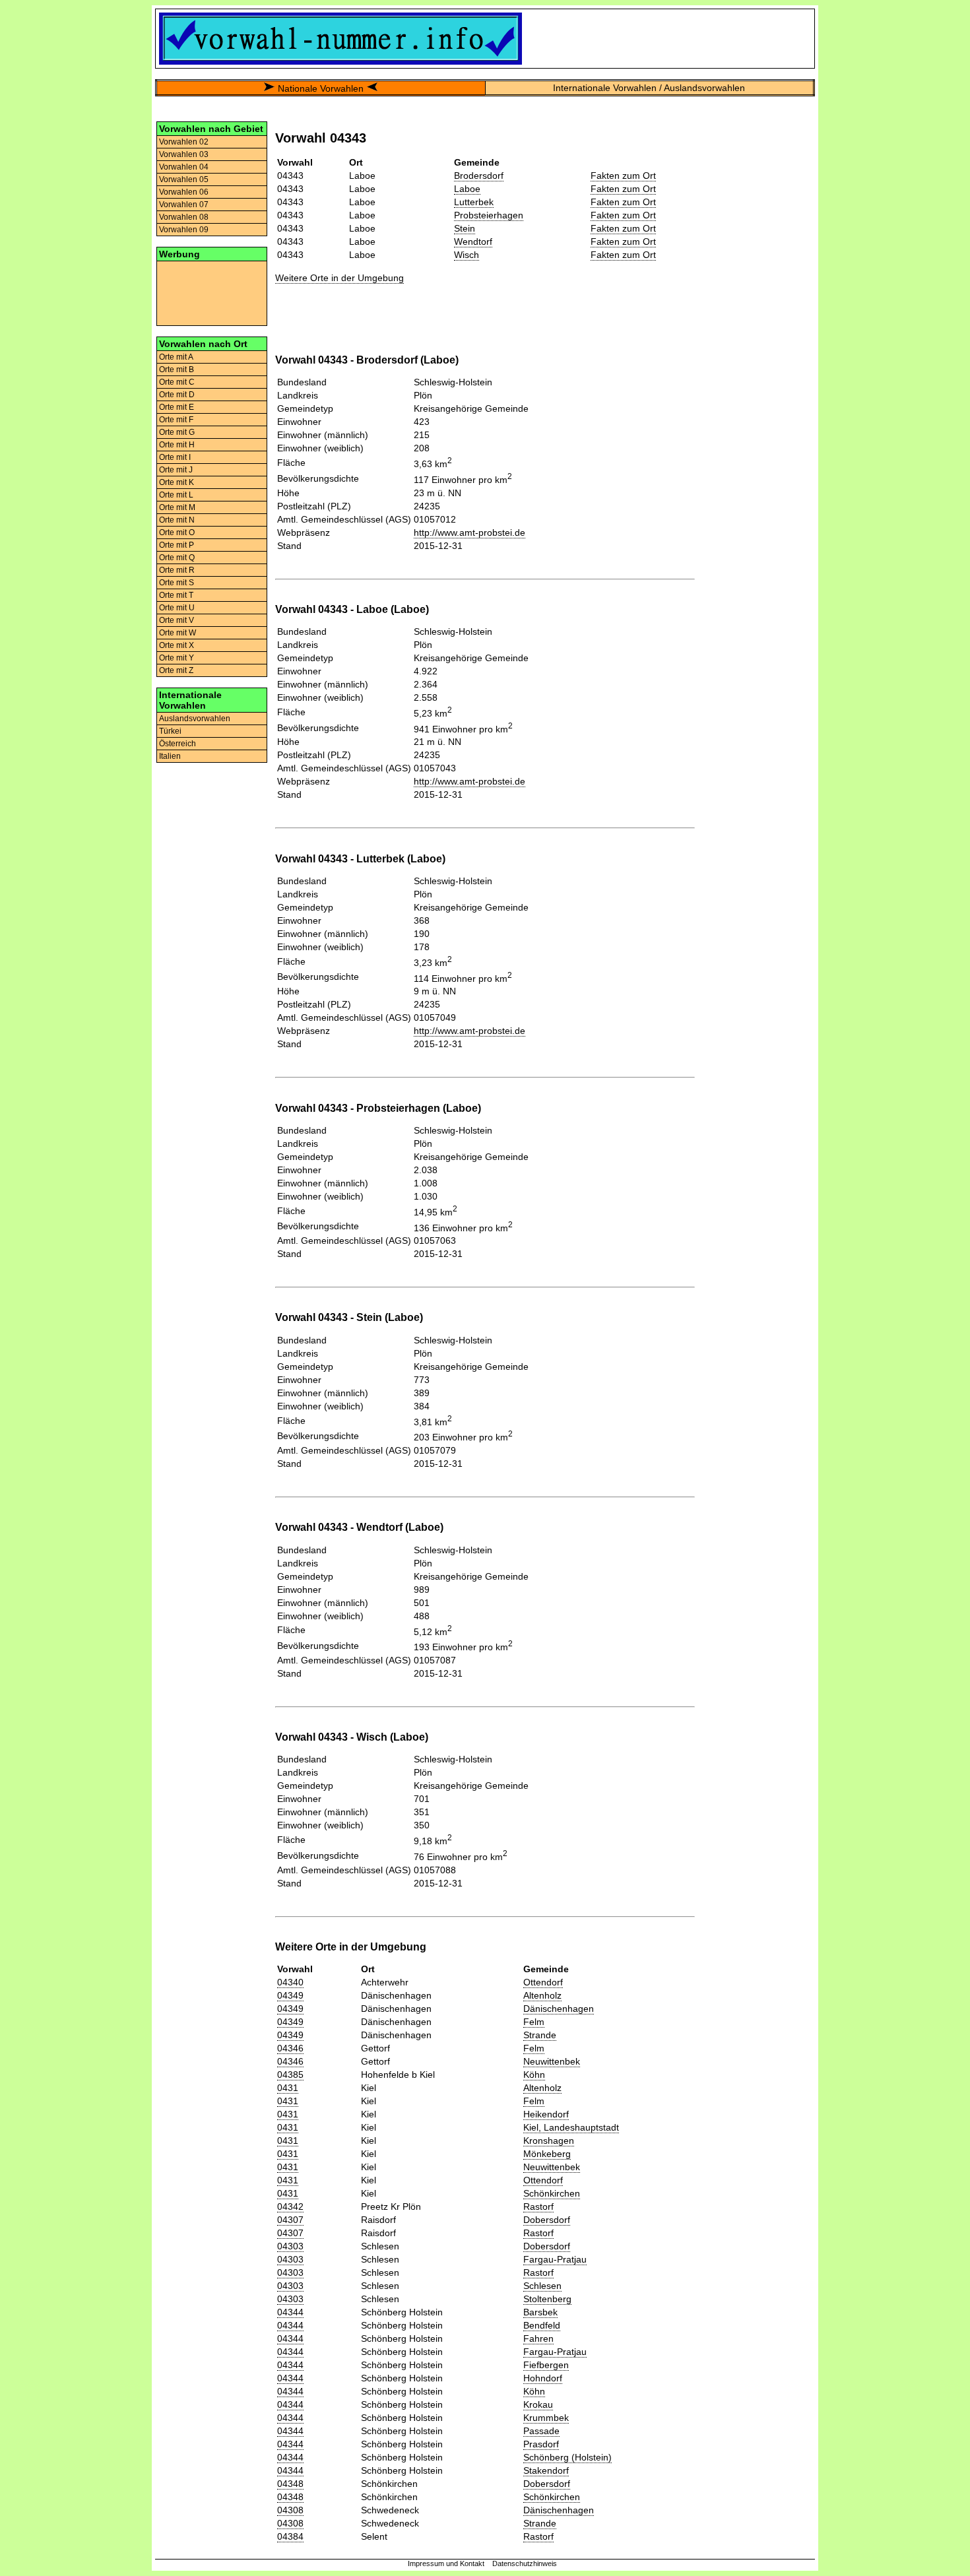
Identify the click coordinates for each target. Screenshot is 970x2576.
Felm (534, 2022)
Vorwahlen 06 (184, 192)
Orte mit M (177, 507)
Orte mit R (177, 570)
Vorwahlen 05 (184, 179)
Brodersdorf (479, 176)
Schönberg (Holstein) (567, 2457)
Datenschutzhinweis (525, 2563)
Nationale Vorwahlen (321, 88)
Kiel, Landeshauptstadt (571, 2127)
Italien (170, 756)
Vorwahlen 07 (184, 205)
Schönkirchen (552, 2193)
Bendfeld (542, 2325)
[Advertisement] (212, 292)
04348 (290, 2484)
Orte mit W (178, 633)
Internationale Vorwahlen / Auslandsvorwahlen (649, 88)
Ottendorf (543, 1982)
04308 (290, 2510)
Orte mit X (177, 645)
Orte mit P (177, 545)
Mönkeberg (547, 2154)
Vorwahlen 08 (184, 217)
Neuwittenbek (552, 2061)
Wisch (467, 255)
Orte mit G (177, 432)
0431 (288, 2088)
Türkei (170, 731)
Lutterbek (474, 202)
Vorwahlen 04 (184, 167)
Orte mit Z (176, 670)
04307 (290, 2220)
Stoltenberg (547, 2299)
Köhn (534, 2075)
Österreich (178, 744)
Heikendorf (546, 2114)
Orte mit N (177, 520)
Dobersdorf (547, 2220)
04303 (290, 2246)
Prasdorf (541, 2444)
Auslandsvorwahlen (195, 719)
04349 (290, 1995)
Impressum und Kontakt (446, 2563)
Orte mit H (177, 445)
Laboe (467, 189)
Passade (541, 2431)
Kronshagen (549, 2141)
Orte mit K (177, 482)
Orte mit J (176, 470)
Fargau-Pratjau (555, 2259)
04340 (290, 1982)
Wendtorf (473, 241)
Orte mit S (177, 583)
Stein (465, 228)
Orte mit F (176, 420)
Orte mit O (177, 532)
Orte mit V (177, 620)
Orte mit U (177, 608)
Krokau (538, 2404)
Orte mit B (177, 370)
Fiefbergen (546, 2365)
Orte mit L (176, 495)
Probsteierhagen (489, 215)
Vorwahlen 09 (184, 230)
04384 (290, 2536)
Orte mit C (177, 382)
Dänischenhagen (559, 2009)
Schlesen (542, 2286)
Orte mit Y (177, 658)
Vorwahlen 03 (184, 154)
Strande (540, 2035)
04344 (290, 2312)
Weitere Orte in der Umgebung (339, 278)
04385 (290, 2075)
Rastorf (538, 2206)
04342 (290, 2206)
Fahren (538, 2338)
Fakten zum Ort (623, 176)
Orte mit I (175, 457)
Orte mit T (176, 595)
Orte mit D (177, 395)
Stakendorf (546, 2470)
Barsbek (540, 2312)
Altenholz (542, 1995)
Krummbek (546, 2418)
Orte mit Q (177, 558)
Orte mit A (176, 357)
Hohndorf (543, 2378)
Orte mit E (177, 407)
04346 (290, 2048)
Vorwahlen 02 (184, 142)
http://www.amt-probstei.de (469, 532)
